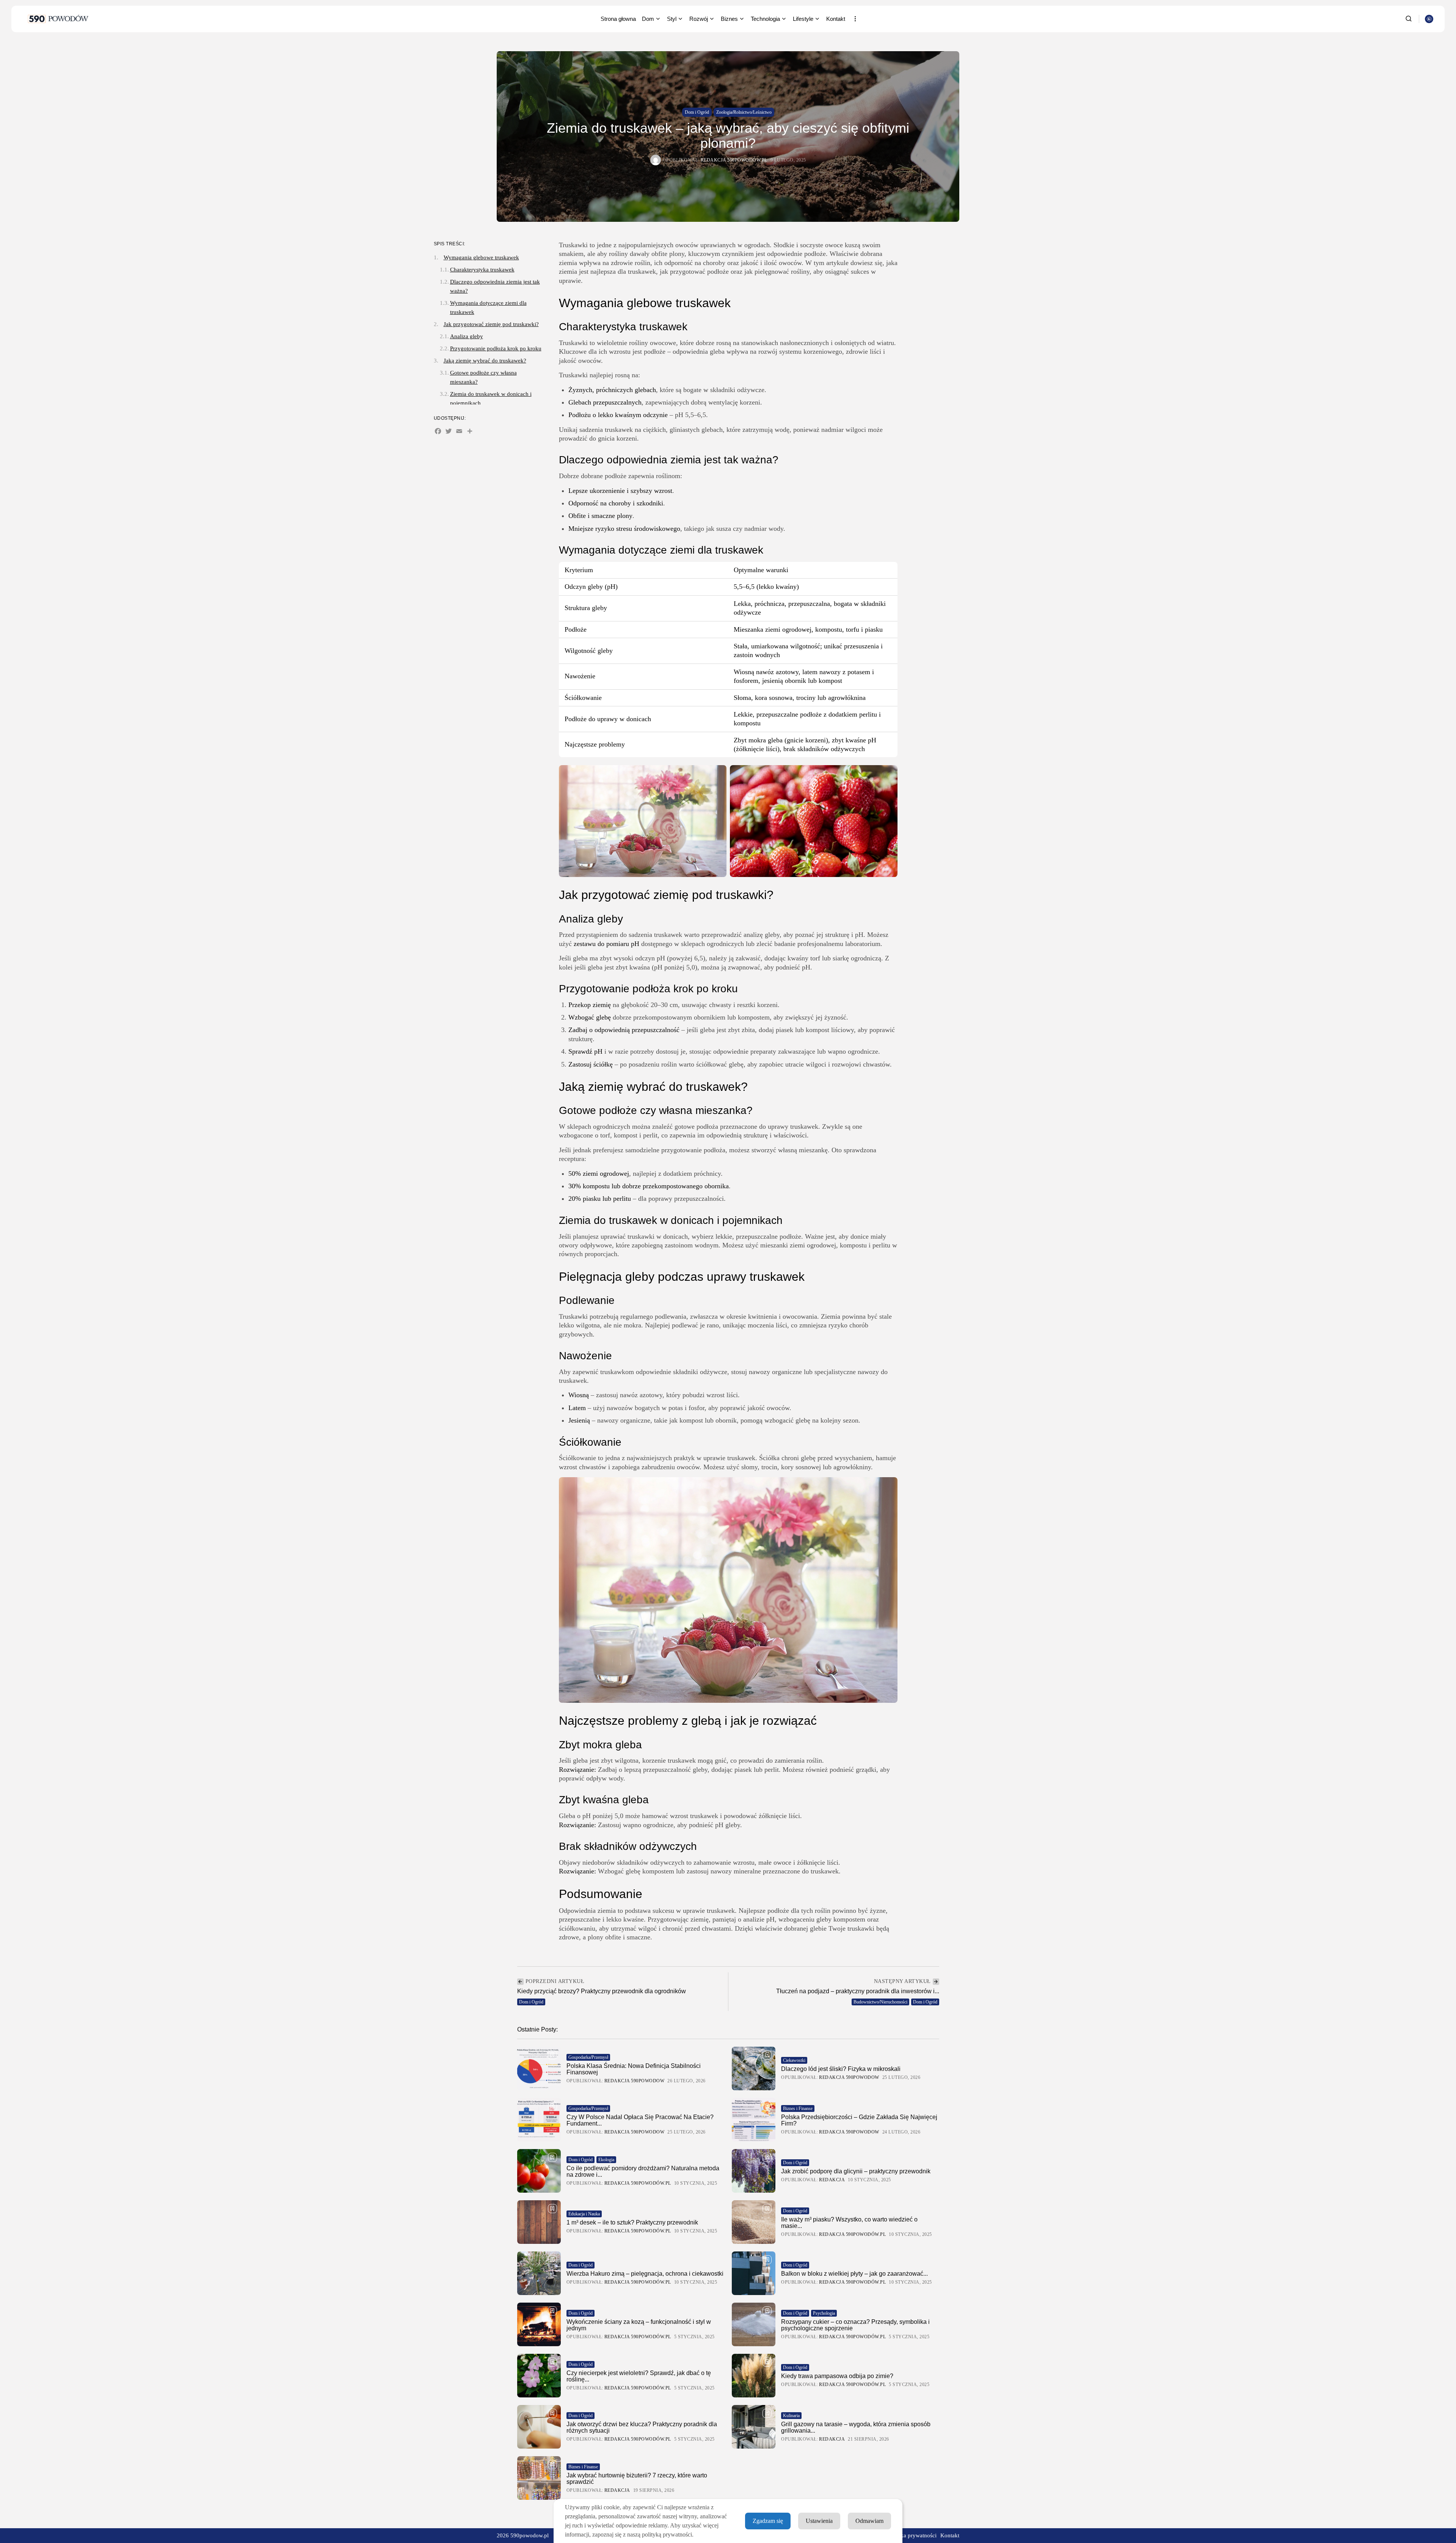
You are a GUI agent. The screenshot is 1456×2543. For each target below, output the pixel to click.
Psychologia (824, 2313)
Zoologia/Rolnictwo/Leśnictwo (744, 112)
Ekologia (606, 2160)
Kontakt (836, 19)
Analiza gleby (467, 336)
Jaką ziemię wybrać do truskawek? (485, 361)
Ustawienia (819, 2521)
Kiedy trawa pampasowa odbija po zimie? (837, 2376)
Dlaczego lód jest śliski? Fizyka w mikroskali (841, 2069)
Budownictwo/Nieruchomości (880, 2002)
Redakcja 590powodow (635, 2081)
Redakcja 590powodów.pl (734, 160)
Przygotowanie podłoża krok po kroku (496, 348)
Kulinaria (791, 2416)
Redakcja (832, 2180)
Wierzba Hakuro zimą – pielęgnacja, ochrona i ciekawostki (645, 2274)
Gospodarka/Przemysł (588, 2057)
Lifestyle (803, 19)
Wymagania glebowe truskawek (481, 257)
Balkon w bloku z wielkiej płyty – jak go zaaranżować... (854, 2274)
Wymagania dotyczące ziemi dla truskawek (488, 307)
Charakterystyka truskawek (482, 270)
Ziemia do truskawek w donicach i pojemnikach (491, 398)
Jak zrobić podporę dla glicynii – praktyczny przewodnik (856, 2171)
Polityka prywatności (912, 2535)
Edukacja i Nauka (584, 2214)
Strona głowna (618, 19)
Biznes (729, 19)
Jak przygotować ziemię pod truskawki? (491, 324)
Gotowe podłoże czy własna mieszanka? (483, 377)
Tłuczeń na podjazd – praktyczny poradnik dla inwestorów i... (858, 1991)
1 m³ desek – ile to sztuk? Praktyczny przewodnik (632, 2222)
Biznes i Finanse (798, 2108)
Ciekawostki (794, 2060)
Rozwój (699, 19)
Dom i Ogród (697, 112)
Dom (648, 19)
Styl (672, 19)
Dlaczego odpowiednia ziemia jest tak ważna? (495, 286)
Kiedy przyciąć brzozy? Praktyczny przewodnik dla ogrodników (602, 1991)
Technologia (765, 19)
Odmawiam (869, 2521)
